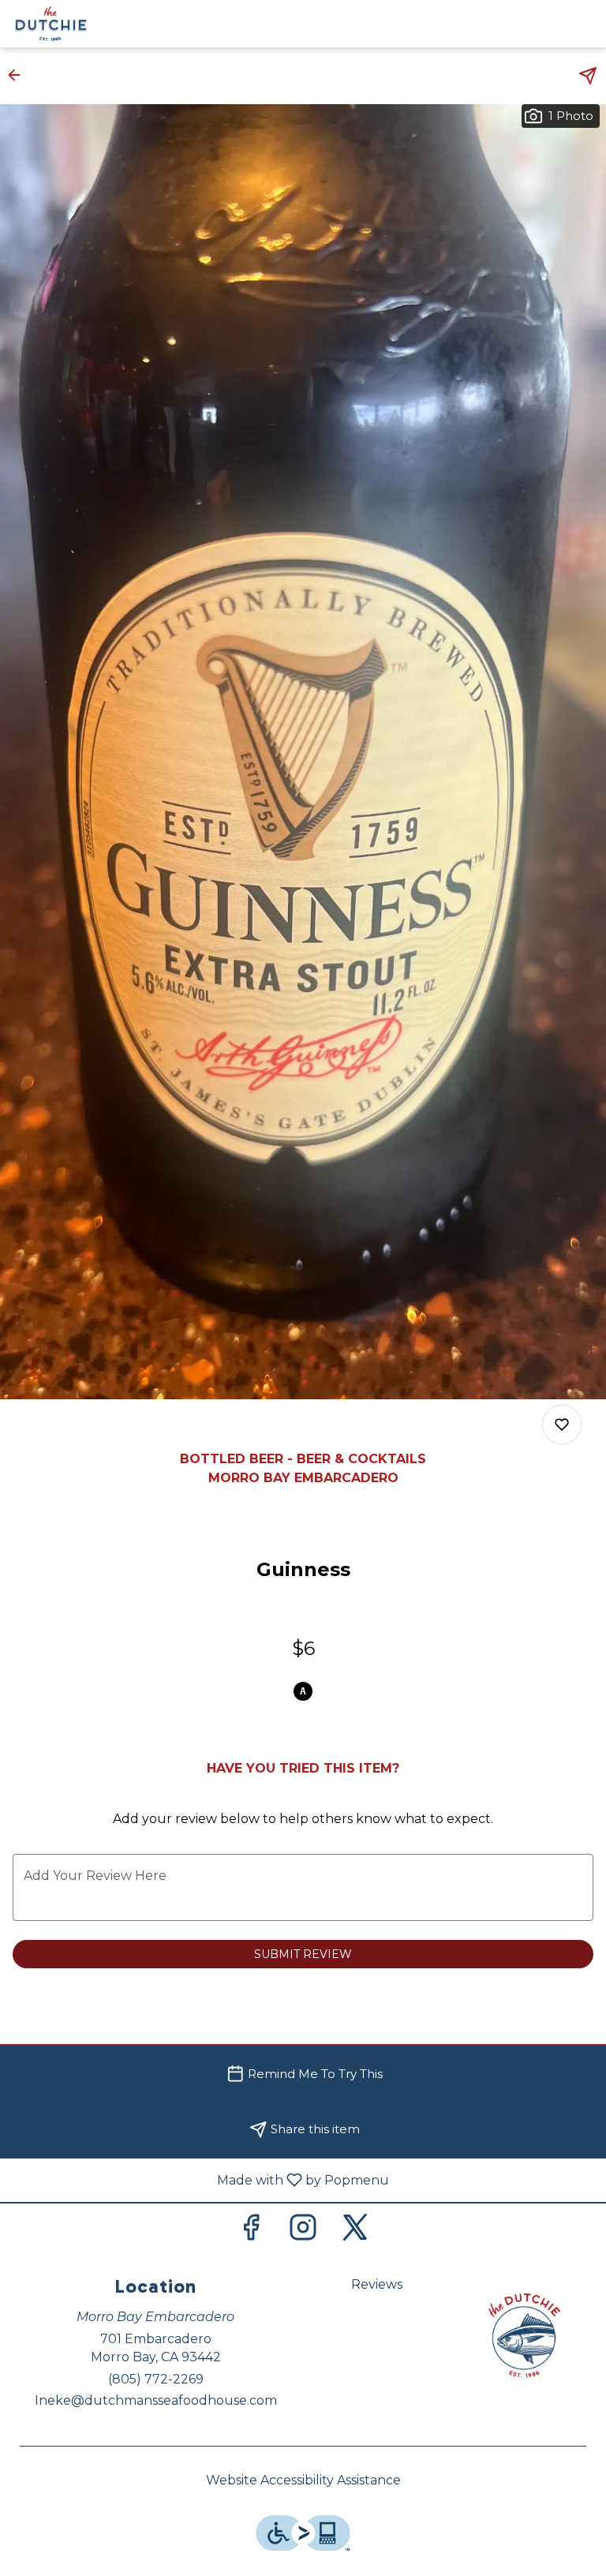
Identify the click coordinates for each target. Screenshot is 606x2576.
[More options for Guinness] (562, 1425)
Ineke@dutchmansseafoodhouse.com (156, 2400)
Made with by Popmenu (200, 2179)
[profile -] (544, 23)
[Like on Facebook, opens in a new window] (251, 2232)
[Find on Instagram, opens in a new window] (303, 2232)
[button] (19, 75)
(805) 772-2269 (156, 2379)
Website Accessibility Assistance (303, 2480)
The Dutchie (524, 2335)
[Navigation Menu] (584, 24)
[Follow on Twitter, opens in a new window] (355, 2232)
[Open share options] (588, 76)
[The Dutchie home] (84, 24)
